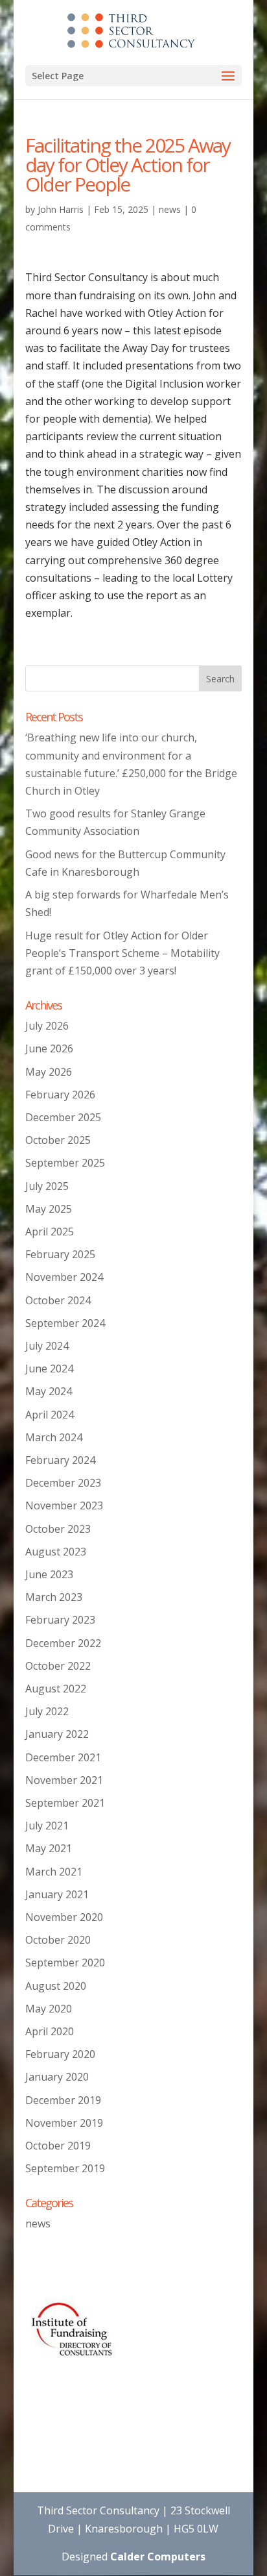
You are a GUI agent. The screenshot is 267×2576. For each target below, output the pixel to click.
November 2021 (64, 1780)
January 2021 (57, 1894)
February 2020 (60, 2054)
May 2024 (49, 1391)
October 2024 (58, 1300)
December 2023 (63, 1483)
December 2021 (63, 1757)
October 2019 (58, 2146)
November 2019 (64, 2123)
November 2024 (64, 1277)
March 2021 (54, 1872)
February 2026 (60, 1095)
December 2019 (63, 2100)
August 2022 (56, 1689)
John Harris (61, 209)
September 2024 (65, 1323)
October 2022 (58, 1666)
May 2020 (49, 2009)
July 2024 (47, 1346)
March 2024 (54, 1437)
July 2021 (47, 1826)
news (170, 209)
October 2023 (58, 1529)
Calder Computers (158, 2557)
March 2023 (54, 1597)
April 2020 (50, 2031)
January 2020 (57, 2077)
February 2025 (60, 1254)
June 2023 (49, 1574)
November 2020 (64, 1917)
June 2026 (49, 1048)
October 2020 (58, 1940)
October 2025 (58, 1140)
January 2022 (57, 1734)
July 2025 (47, 1186)
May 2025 (49, 1209)
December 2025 (63, 1117)
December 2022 (63, 1643)
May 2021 (49, 1848)
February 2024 (60, 1460)
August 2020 (56, 1986)
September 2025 (65, 1163)
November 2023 (64, 1505)
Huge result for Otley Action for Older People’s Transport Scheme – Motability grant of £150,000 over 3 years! (122, 953)
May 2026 (49, 1072)
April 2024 (50, 1415)
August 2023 (56, 1552)
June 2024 (49, 1368)
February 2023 (60, 1620)
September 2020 (65, 1963)
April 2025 (50, 1232)
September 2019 (65, 2168)
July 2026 (47, 1026)
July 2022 (47, 1711)
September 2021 (65, 1803)
